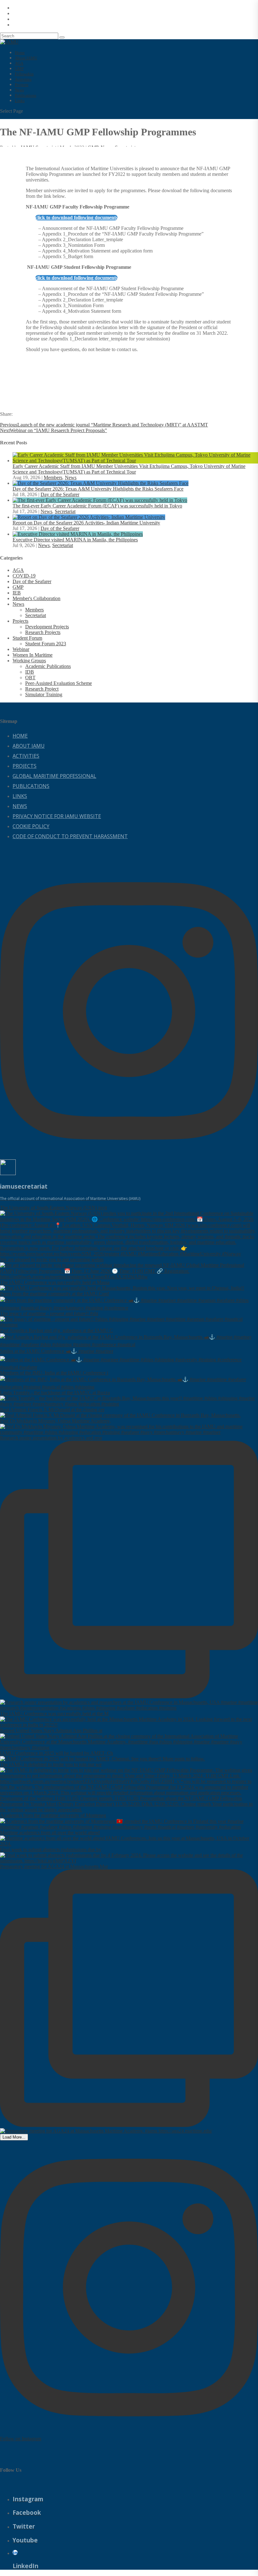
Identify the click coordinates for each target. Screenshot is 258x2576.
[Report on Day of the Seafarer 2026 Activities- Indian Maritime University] (89, 517)
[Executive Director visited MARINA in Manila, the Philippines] (78, 534)
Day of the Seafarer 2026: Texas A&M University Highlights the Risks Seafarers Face (98, 489)
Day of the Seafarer (60, 494)
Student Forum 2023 (46, 644)
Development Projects (47, 627)
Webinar (21, 649)
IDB (30, 672)
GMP (18, 587)
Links (20, 101)
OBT (30, 678)
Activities (26, 756)
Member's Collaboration (36, 598)
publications (31, 786)
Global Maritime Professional (54, 776)
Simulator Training (44, 694)
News (71, 477)
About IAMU (29, 746)
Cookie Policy (31, 826)
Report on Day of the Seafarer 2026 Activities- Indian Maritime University (86, 523)
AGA (18, 570)
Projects (20, 621)
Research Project (42, 689)
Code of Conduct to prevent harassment (70, 836)
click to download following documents (76, 217)
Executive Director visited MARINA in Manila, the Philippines (75, 540)
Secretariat (65, 511)
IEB (17, 593)
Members (53, 477)
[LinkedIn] (15, 2552)
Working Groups (29, 661)
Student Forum (27, 638)
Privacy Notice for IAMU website (57, 816)
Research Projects (43, 632)
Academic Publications (48, 666)
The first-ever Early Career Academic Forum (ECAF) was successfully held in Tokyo (97, 506)
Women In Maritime (33, 655)
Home (20, 736)
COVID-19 (24, 576)
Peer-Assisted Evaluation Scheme (59, 683)
